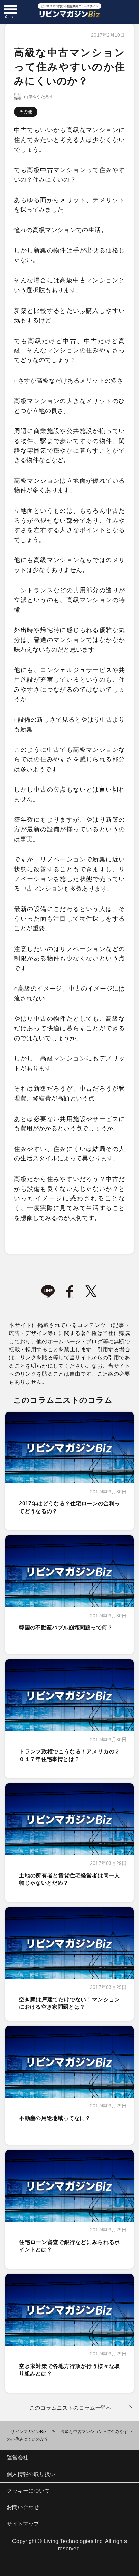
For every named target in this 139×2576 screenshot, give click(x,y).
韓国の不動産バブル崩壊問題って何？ (66, 1628)
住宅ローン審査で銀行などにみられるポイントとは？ (69, 2246)
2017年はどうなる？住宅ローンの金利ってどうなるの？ (69, 1507)
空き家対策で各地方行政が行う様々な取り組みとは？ (69, 2370)
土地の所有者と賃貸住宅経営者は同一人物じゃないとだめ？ (69, 1879)
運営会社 (18, 2458)
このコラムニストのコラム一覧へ (71, 2408)
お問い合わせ (23, 2507)
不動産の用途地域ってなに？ (55, 2118)
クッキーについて (28, 2491)
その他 (26, 112)
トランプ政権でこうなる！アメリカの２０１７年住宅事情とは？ (69, 1755)
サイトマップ (23, 2524)
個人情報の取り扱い (31, 2474)
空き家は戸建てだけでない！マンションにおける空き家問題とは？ (69, 2003)
